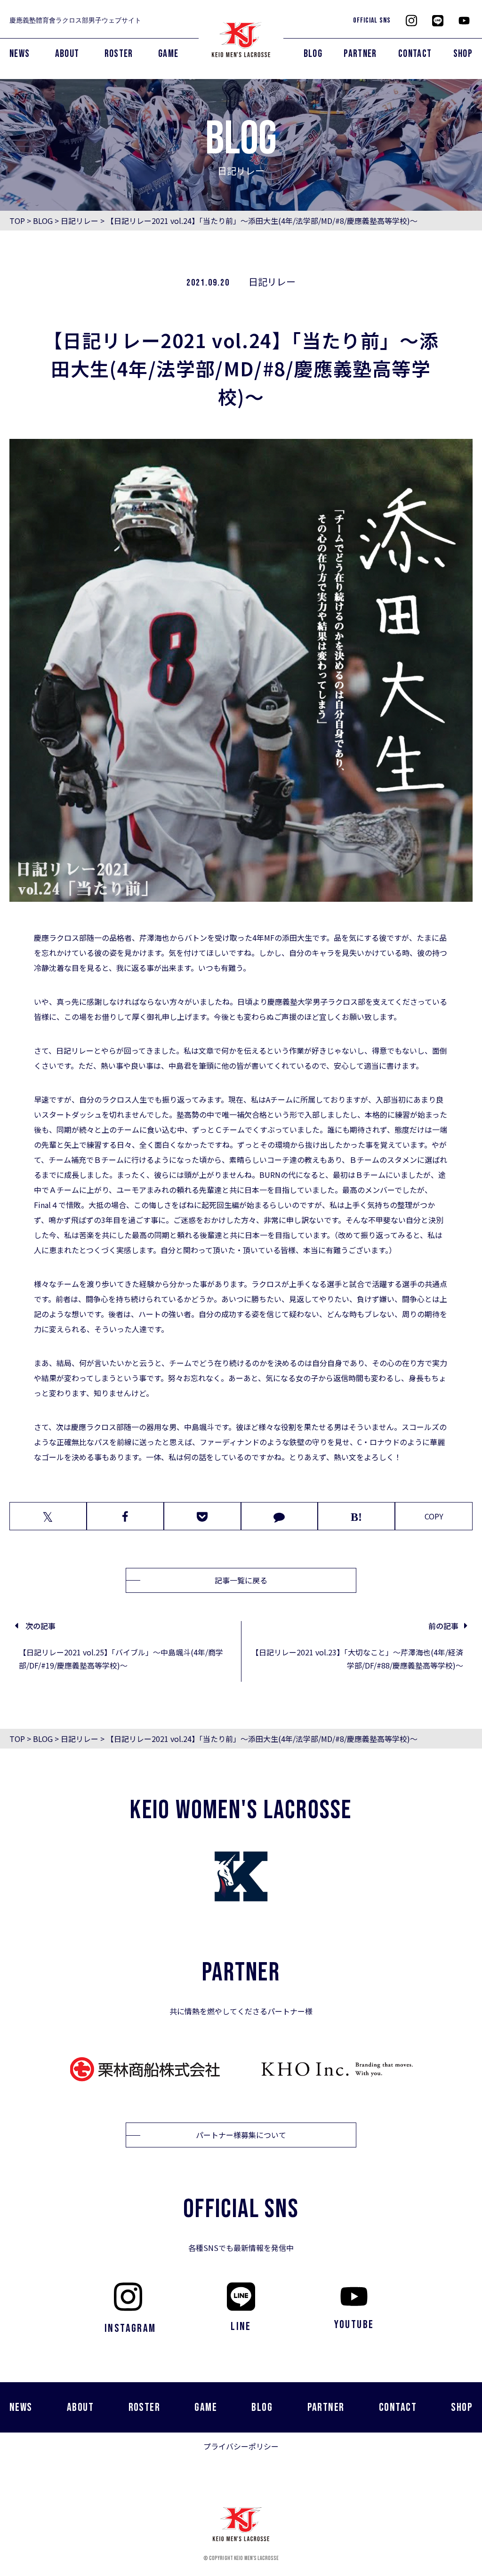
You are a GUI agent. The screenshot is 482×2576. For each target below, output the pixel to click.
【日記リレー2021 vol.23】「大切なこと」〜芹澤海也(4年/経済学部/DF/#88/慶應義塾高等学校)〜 (357, 1659)
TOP (17, 221)
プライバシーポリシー (241, 2446)
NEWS (20, 54)
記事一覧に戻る (241, 1580)
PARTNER (360, 54)
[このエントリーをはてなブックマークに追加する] (356, 1516)
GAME (168, 54)
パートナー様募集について (241, 2135)
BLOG (313, 54)
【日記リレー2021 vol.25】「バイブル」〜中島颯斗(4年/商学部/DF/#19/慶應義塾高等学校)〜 (121, 1659)
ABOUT (67, 54)
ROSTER (119, 54)
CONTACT (415, 54)
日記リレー (80, 221)
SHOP (463, 54)
